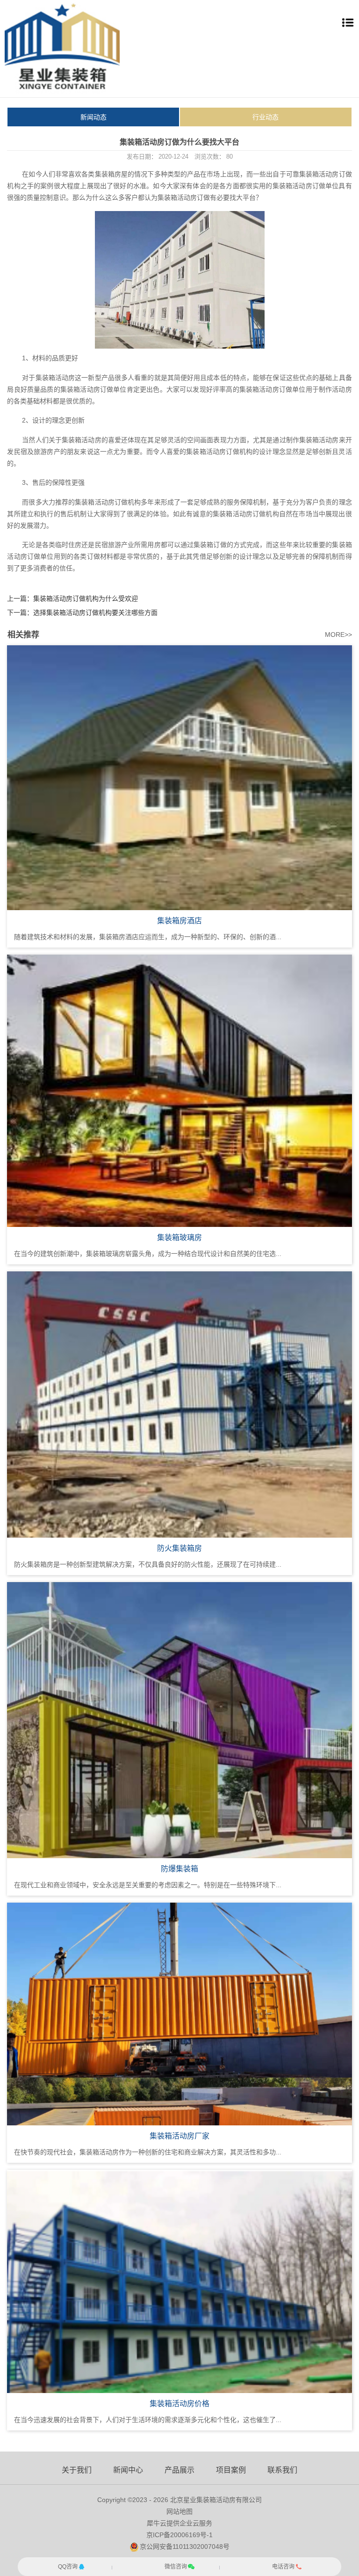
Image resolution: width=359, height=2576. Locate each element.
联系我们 (282, 2470)
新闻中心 (128, 2470)
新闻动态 (93, 117)
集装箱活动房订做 (326, 174)
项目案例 (231, 2470)
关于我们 (77, 2470)
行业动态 (266, 117)
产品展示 (179, 2470)
